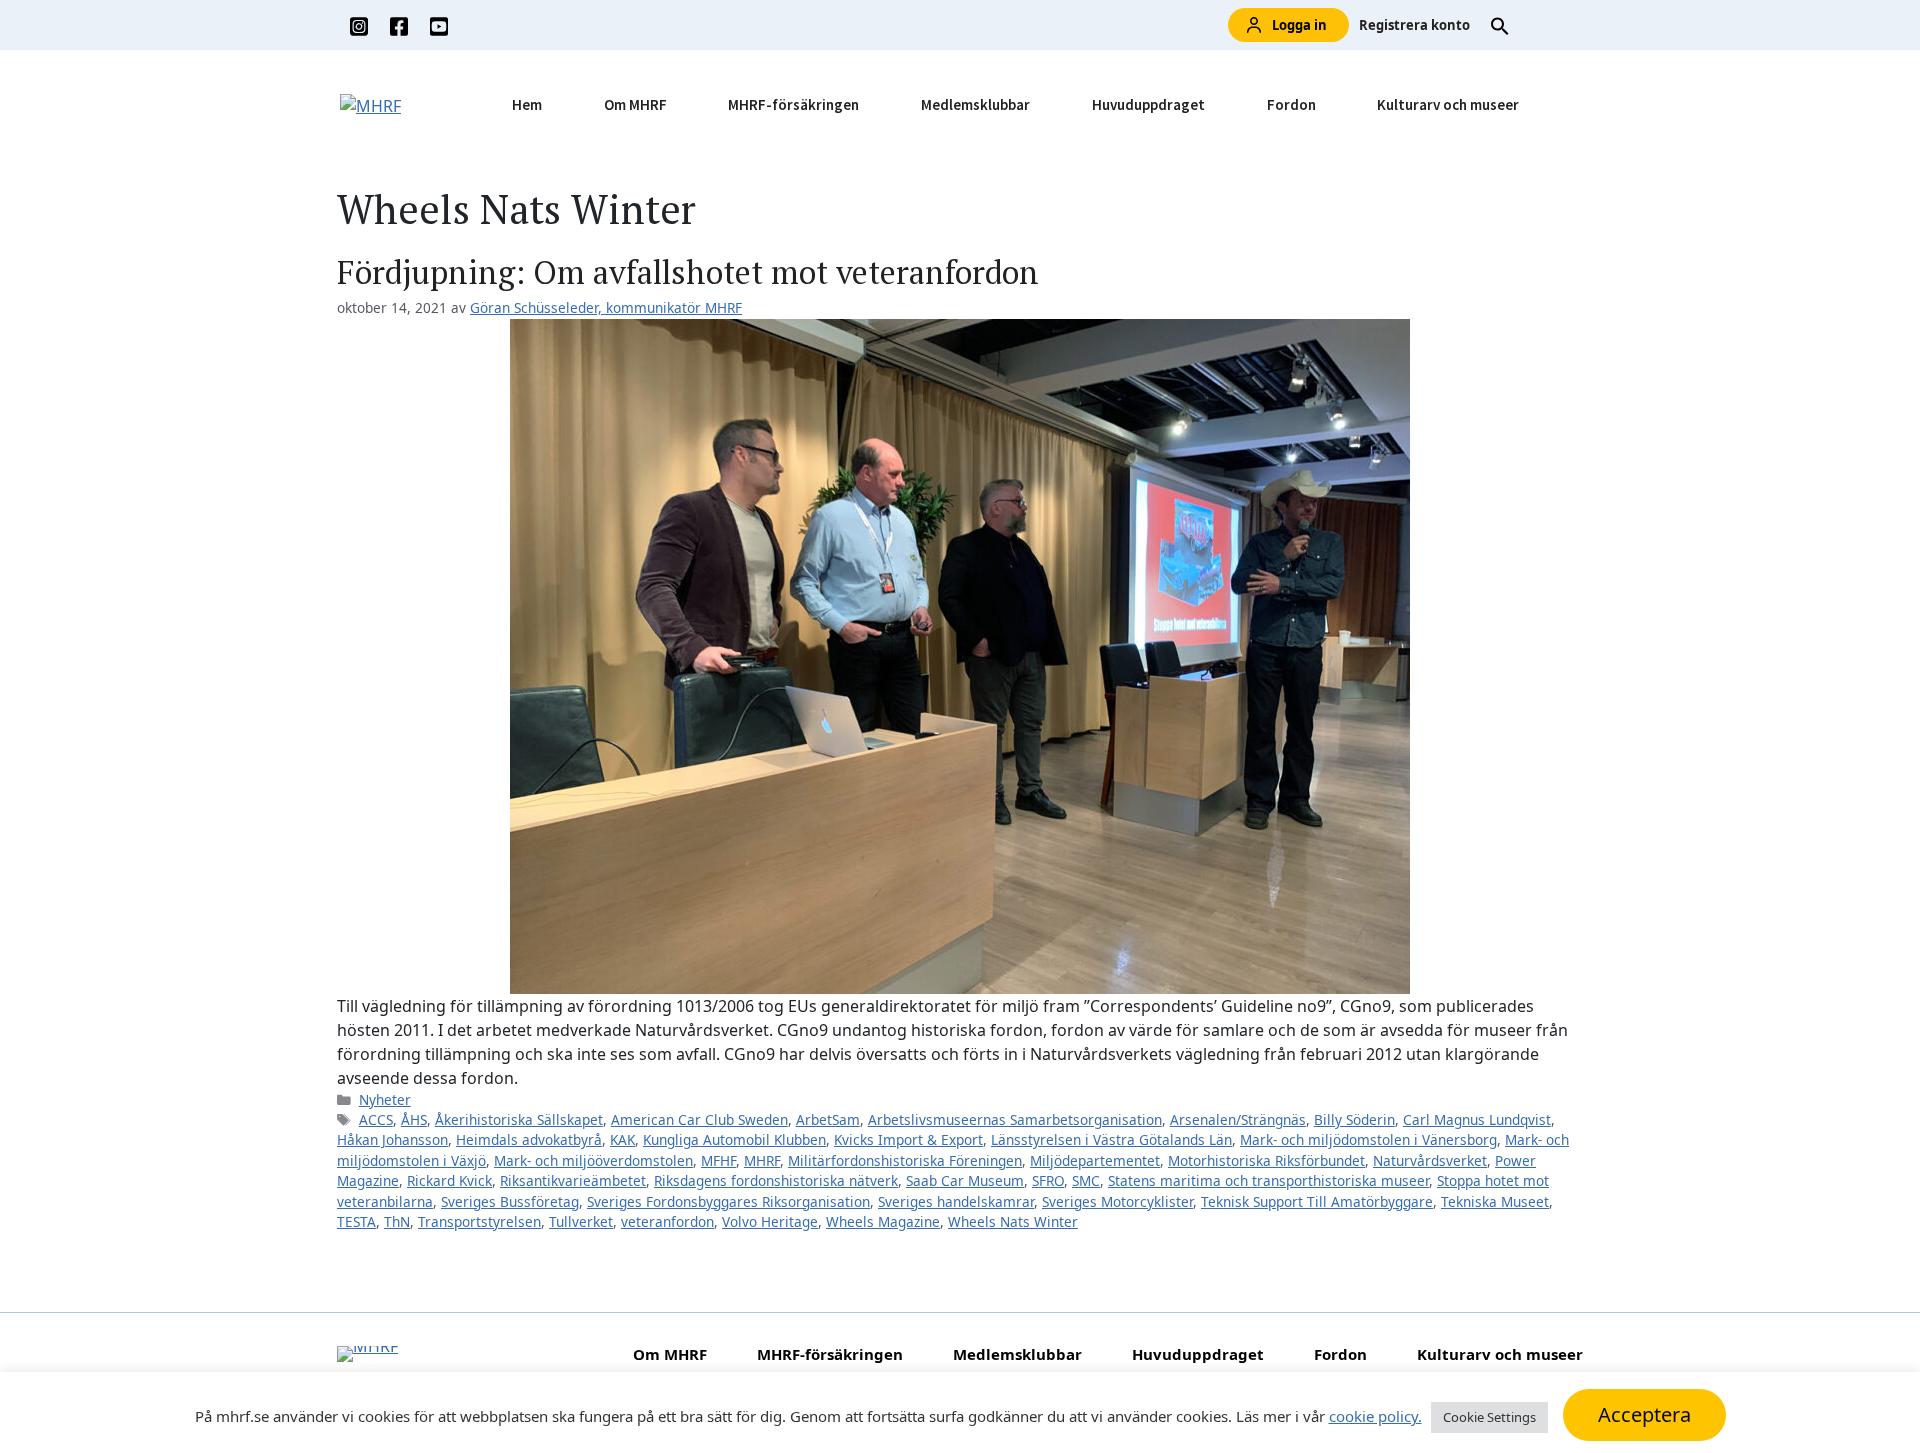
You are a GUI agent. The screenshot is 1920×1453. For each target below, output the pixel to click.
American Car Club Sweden (699, 1119)
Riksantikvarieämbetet (573, 1180)
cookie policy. (1375, 1416)
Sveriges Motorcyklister (1117, 1201)
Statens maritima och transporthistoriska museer (1268, 1180)
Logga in (1299, 25)
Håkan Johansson (392, 1139)
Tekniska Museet (1495, 1201)
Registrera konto (1414, 25)
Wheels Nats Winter (1013, 1221)
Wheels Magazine (883, 1221)
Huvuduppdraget (1148, 104)
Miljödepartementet (1095, 1160)
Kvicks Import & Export (908, 1139)
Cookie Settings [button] (1489, 1417)
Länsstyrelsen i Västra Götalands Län (1111, 1139)
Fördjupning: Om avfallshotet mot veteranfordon (688, 272)
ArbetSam (828, 1119)
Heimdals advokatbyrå (529, 1139)
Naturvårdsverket (1430, 1160)
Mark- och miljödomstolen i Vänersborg (1368, 1139)
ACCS (376, 1119)
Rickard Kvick (449, 1180)
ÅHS (414, 1119)
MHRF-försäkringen (793, 104)
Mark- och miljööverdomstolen (593, 1160)
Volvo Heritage (770, 1221)
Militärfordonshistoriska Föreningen (905, 1160)
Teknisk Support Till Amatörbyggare (1317, 1201)
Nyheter (385, 1099)
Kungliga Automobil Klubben (734, 1139)
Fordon (1291, 104)
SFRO (1048, 1180)
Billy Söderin (1354, 1119)
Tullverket (581, 1221)
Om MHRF (635, 104)
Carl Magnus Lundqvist (1477, 1119)
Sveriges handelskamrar (956, 1201)
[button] (1500, 25)
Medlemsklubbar (975, 104)
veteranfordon (667, 1221)
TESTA (356, 1221)
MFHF (718, 1160)
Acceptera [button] (1644, 1414)
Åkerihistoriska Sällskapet (519, 1119)
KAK (622, 1139)
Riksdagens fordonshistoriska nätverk (776, 1180)
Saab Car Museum (965, 1180)
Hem (527, 104)
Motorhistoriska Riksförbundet (1266, 1160)
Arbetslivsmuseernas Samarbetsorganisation (1015, 1119)
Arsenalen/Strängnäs (1238, 1119)
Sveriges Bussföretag (510, 1201)
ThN (397, 1221)
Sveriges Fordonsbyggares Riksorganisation (728, 1201)
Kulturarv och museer (1448, 104)
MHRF (762, 1160)
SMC (1086, 1180)
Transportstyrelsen (479, 1221)
